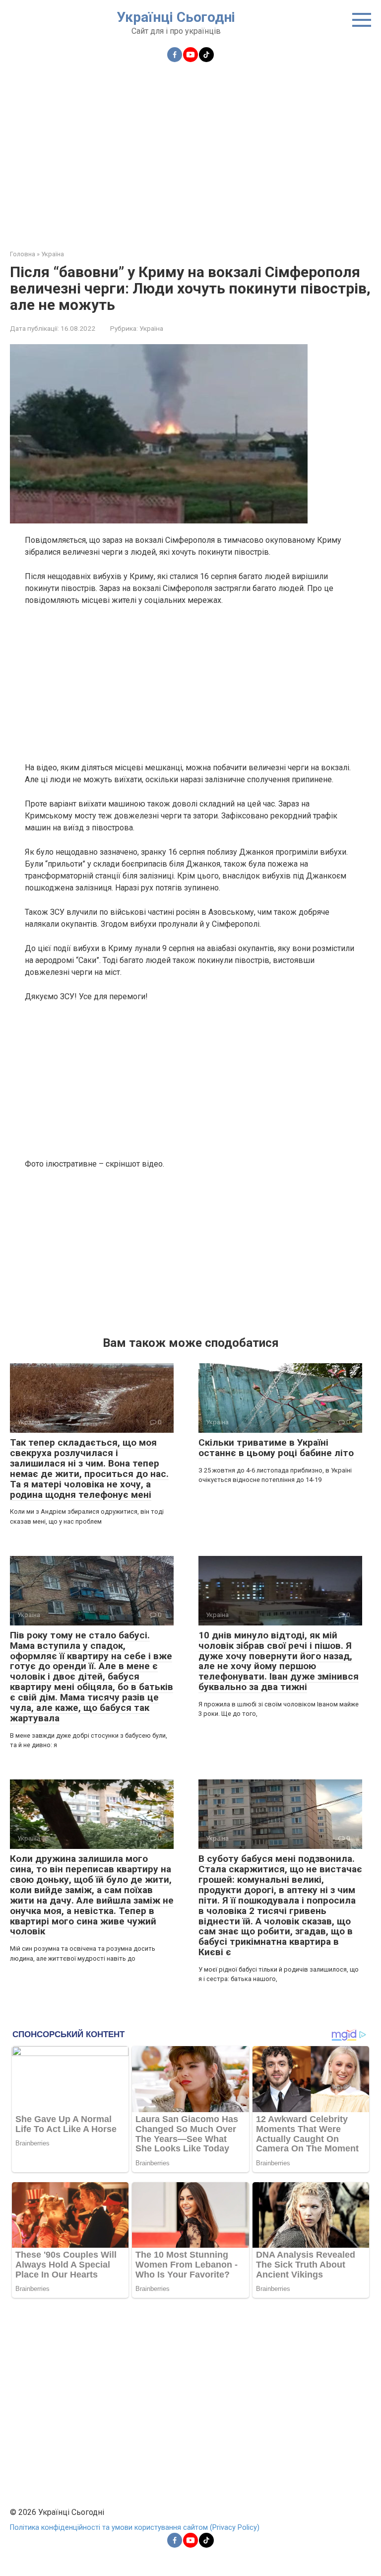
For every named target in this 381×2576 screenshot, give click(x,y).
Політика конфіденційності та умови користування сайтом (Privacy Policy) (135, 2528)
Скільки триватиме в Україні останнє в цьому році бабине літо (276, 1448)
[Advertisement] (190, 150)
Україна (151, 328)
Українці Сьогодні (176, 17)
